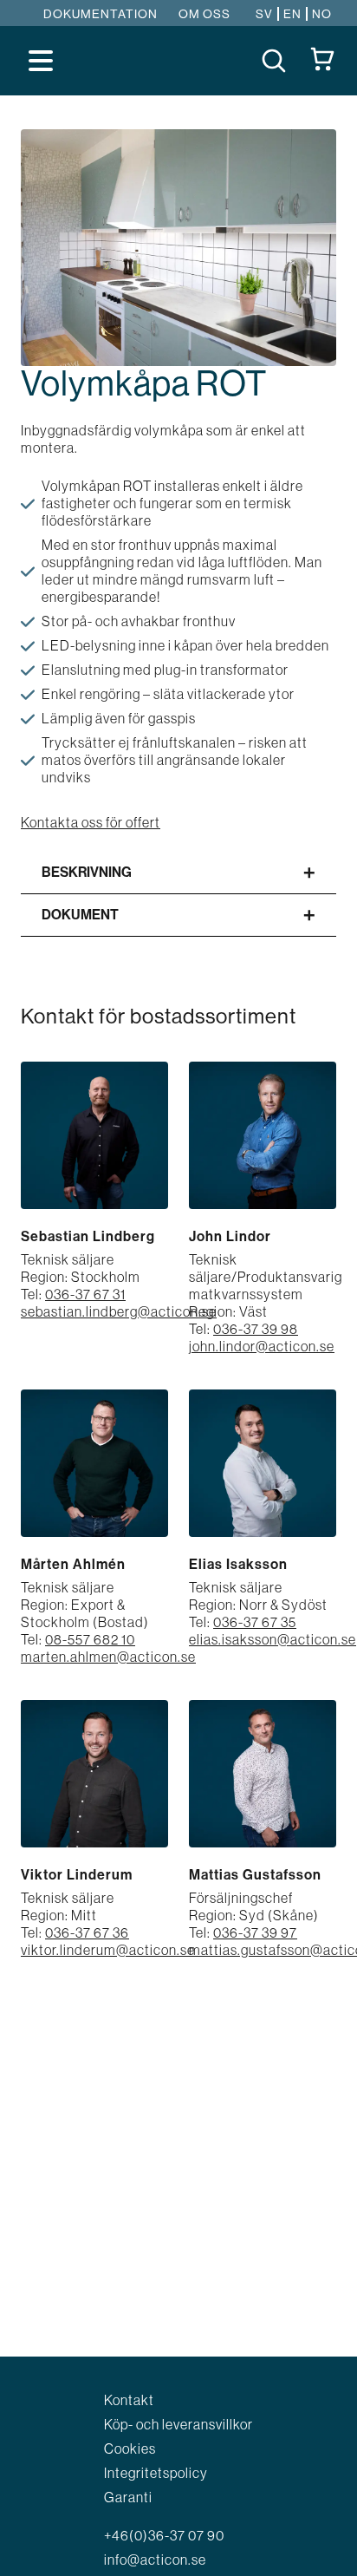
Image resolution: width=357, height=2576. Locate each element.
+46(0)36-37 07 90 (164, 2535)
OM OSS (204, 14)
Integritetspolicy (156, 2473)
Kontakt (129, 2400)
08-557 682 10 (90, 1639)
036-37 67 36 (87, 1932)
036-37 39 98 (256, 1329)
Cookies (130, 2449)
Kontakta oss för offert (91, 822)
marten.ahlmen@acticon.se (108, 1657)
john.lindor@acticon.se (262, 1346)
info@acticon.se (155, 2560)
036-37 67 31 (85, 1294)
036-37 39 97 (255, 1932)
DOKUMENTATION (101, 14)
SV (264, 14)
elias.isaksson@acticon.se (273, 1639)
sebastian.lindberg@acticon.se (119, 1311)
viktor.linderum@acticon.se (108, 1950)
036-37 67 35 (255, 1622)
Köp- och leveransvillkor (178, 2424)
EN (292, 14)
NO (322, 14)
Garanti (128, 2497)
